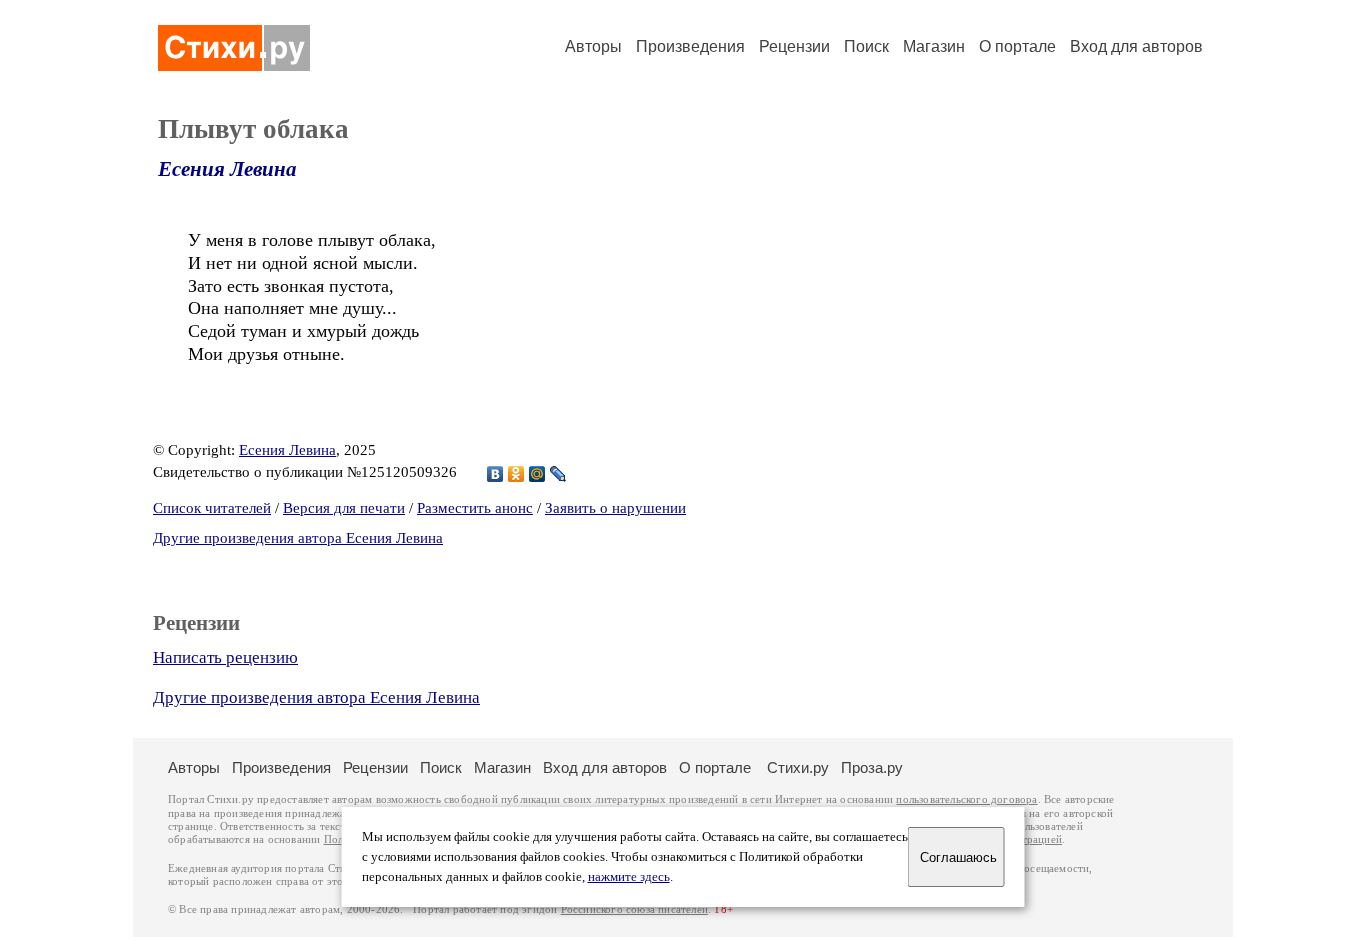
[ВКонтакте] (495, 474)
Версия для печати (344, 508)
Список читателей (212, 508)
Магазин (934, 46)
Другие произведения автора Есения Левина (298, 538)
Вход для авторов (1136, 46)
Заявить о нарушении (615, 508)
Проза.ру (872, 767)
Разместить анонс (475, 508)
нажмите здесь (629, 877)
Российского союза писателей (634, 909)
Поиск (866, 46)
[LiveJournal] (558, 474)
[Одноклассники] (516, 474)
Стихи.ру (798, 767)
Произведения (690, 46)
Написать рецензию (225, 657)
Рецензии (794, 46)
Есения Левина (227, 169)
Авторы (593, 46)
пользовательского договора (966, 799)
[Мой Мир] (537, 474)
